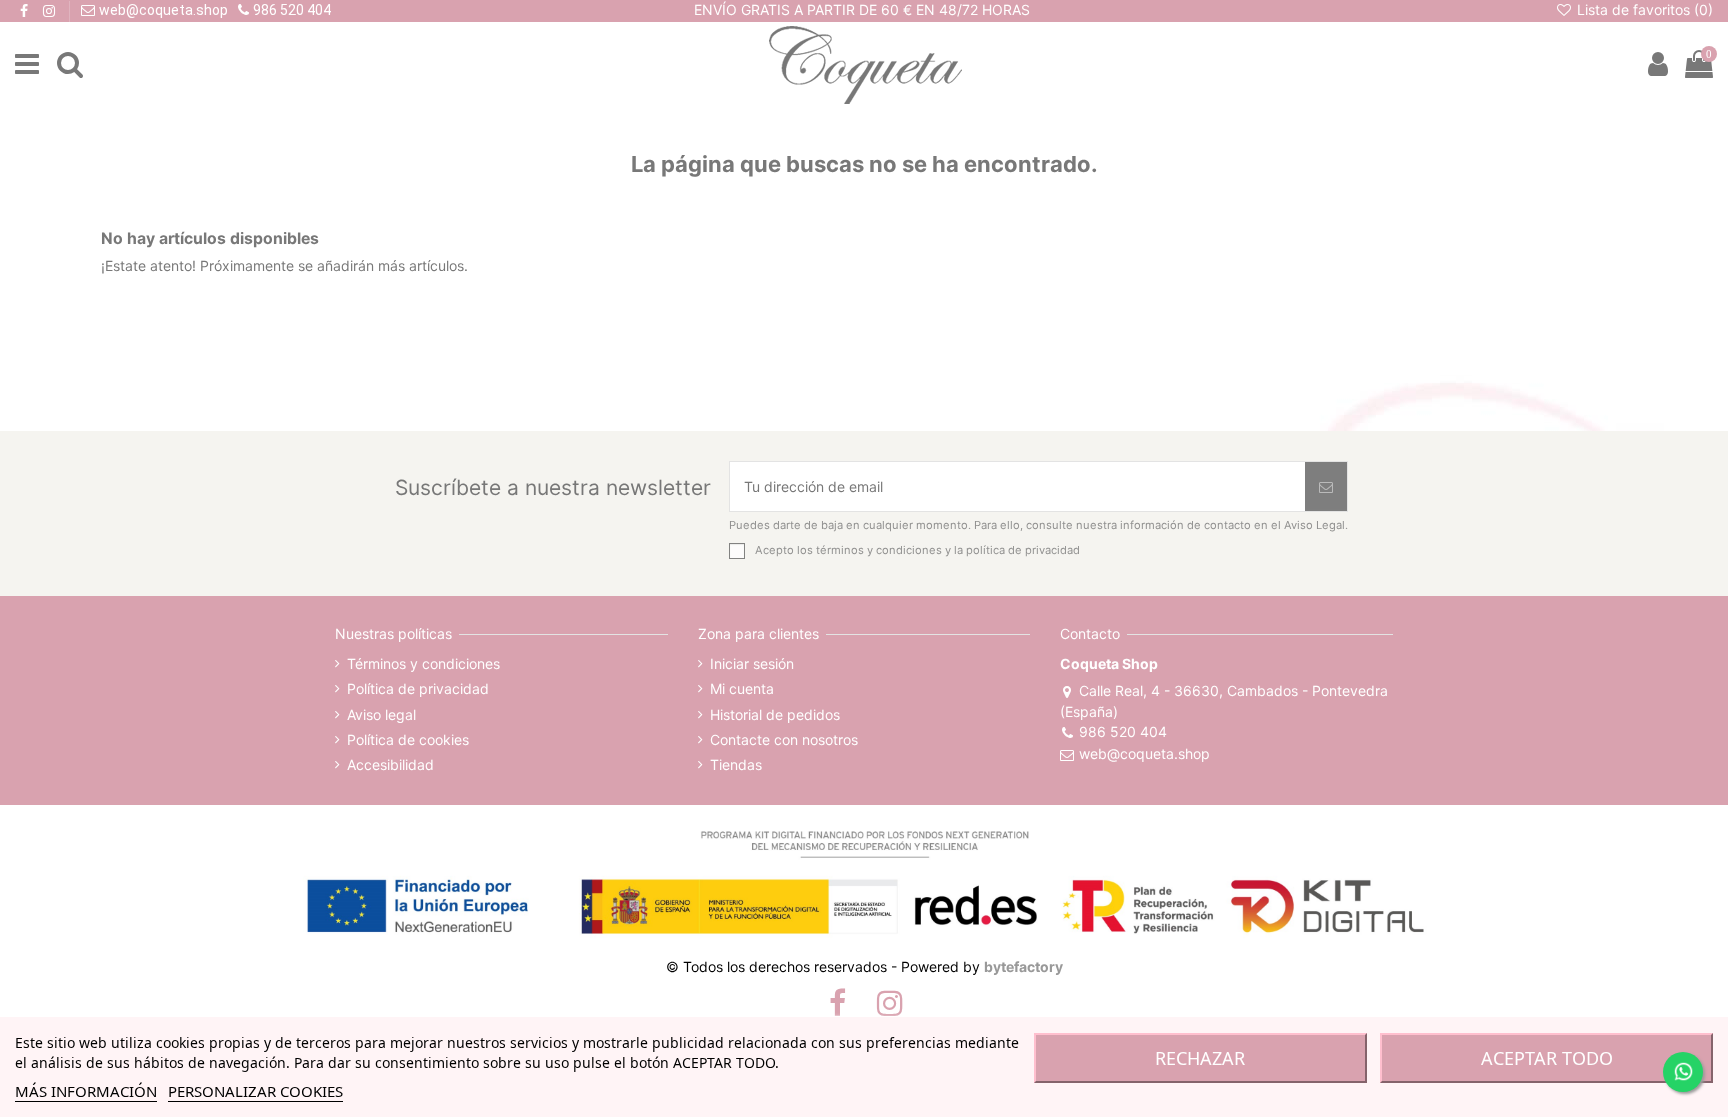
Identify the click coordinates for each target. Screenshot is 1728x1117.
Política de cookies (408, 739)
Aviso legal (381, 714)
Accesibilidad (390, 764)
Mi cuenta (742, 688)
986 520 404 (1122, 731)
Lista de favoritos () (1643, 9)
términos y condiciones (879, 550)
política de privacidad (1023, 550)
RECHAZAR (1200, 1058)
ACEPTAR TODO (1547, 1058)
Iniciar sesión (752, 663)
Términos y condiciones (423, 663)
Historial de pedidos (775, 714)
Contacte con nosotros (784, 739)
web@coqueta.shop (1144, 753)
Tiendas (736, 764)
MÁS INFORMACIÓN (86, 1091)
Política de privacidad (418, 688)
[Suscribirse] (1326, 486)
